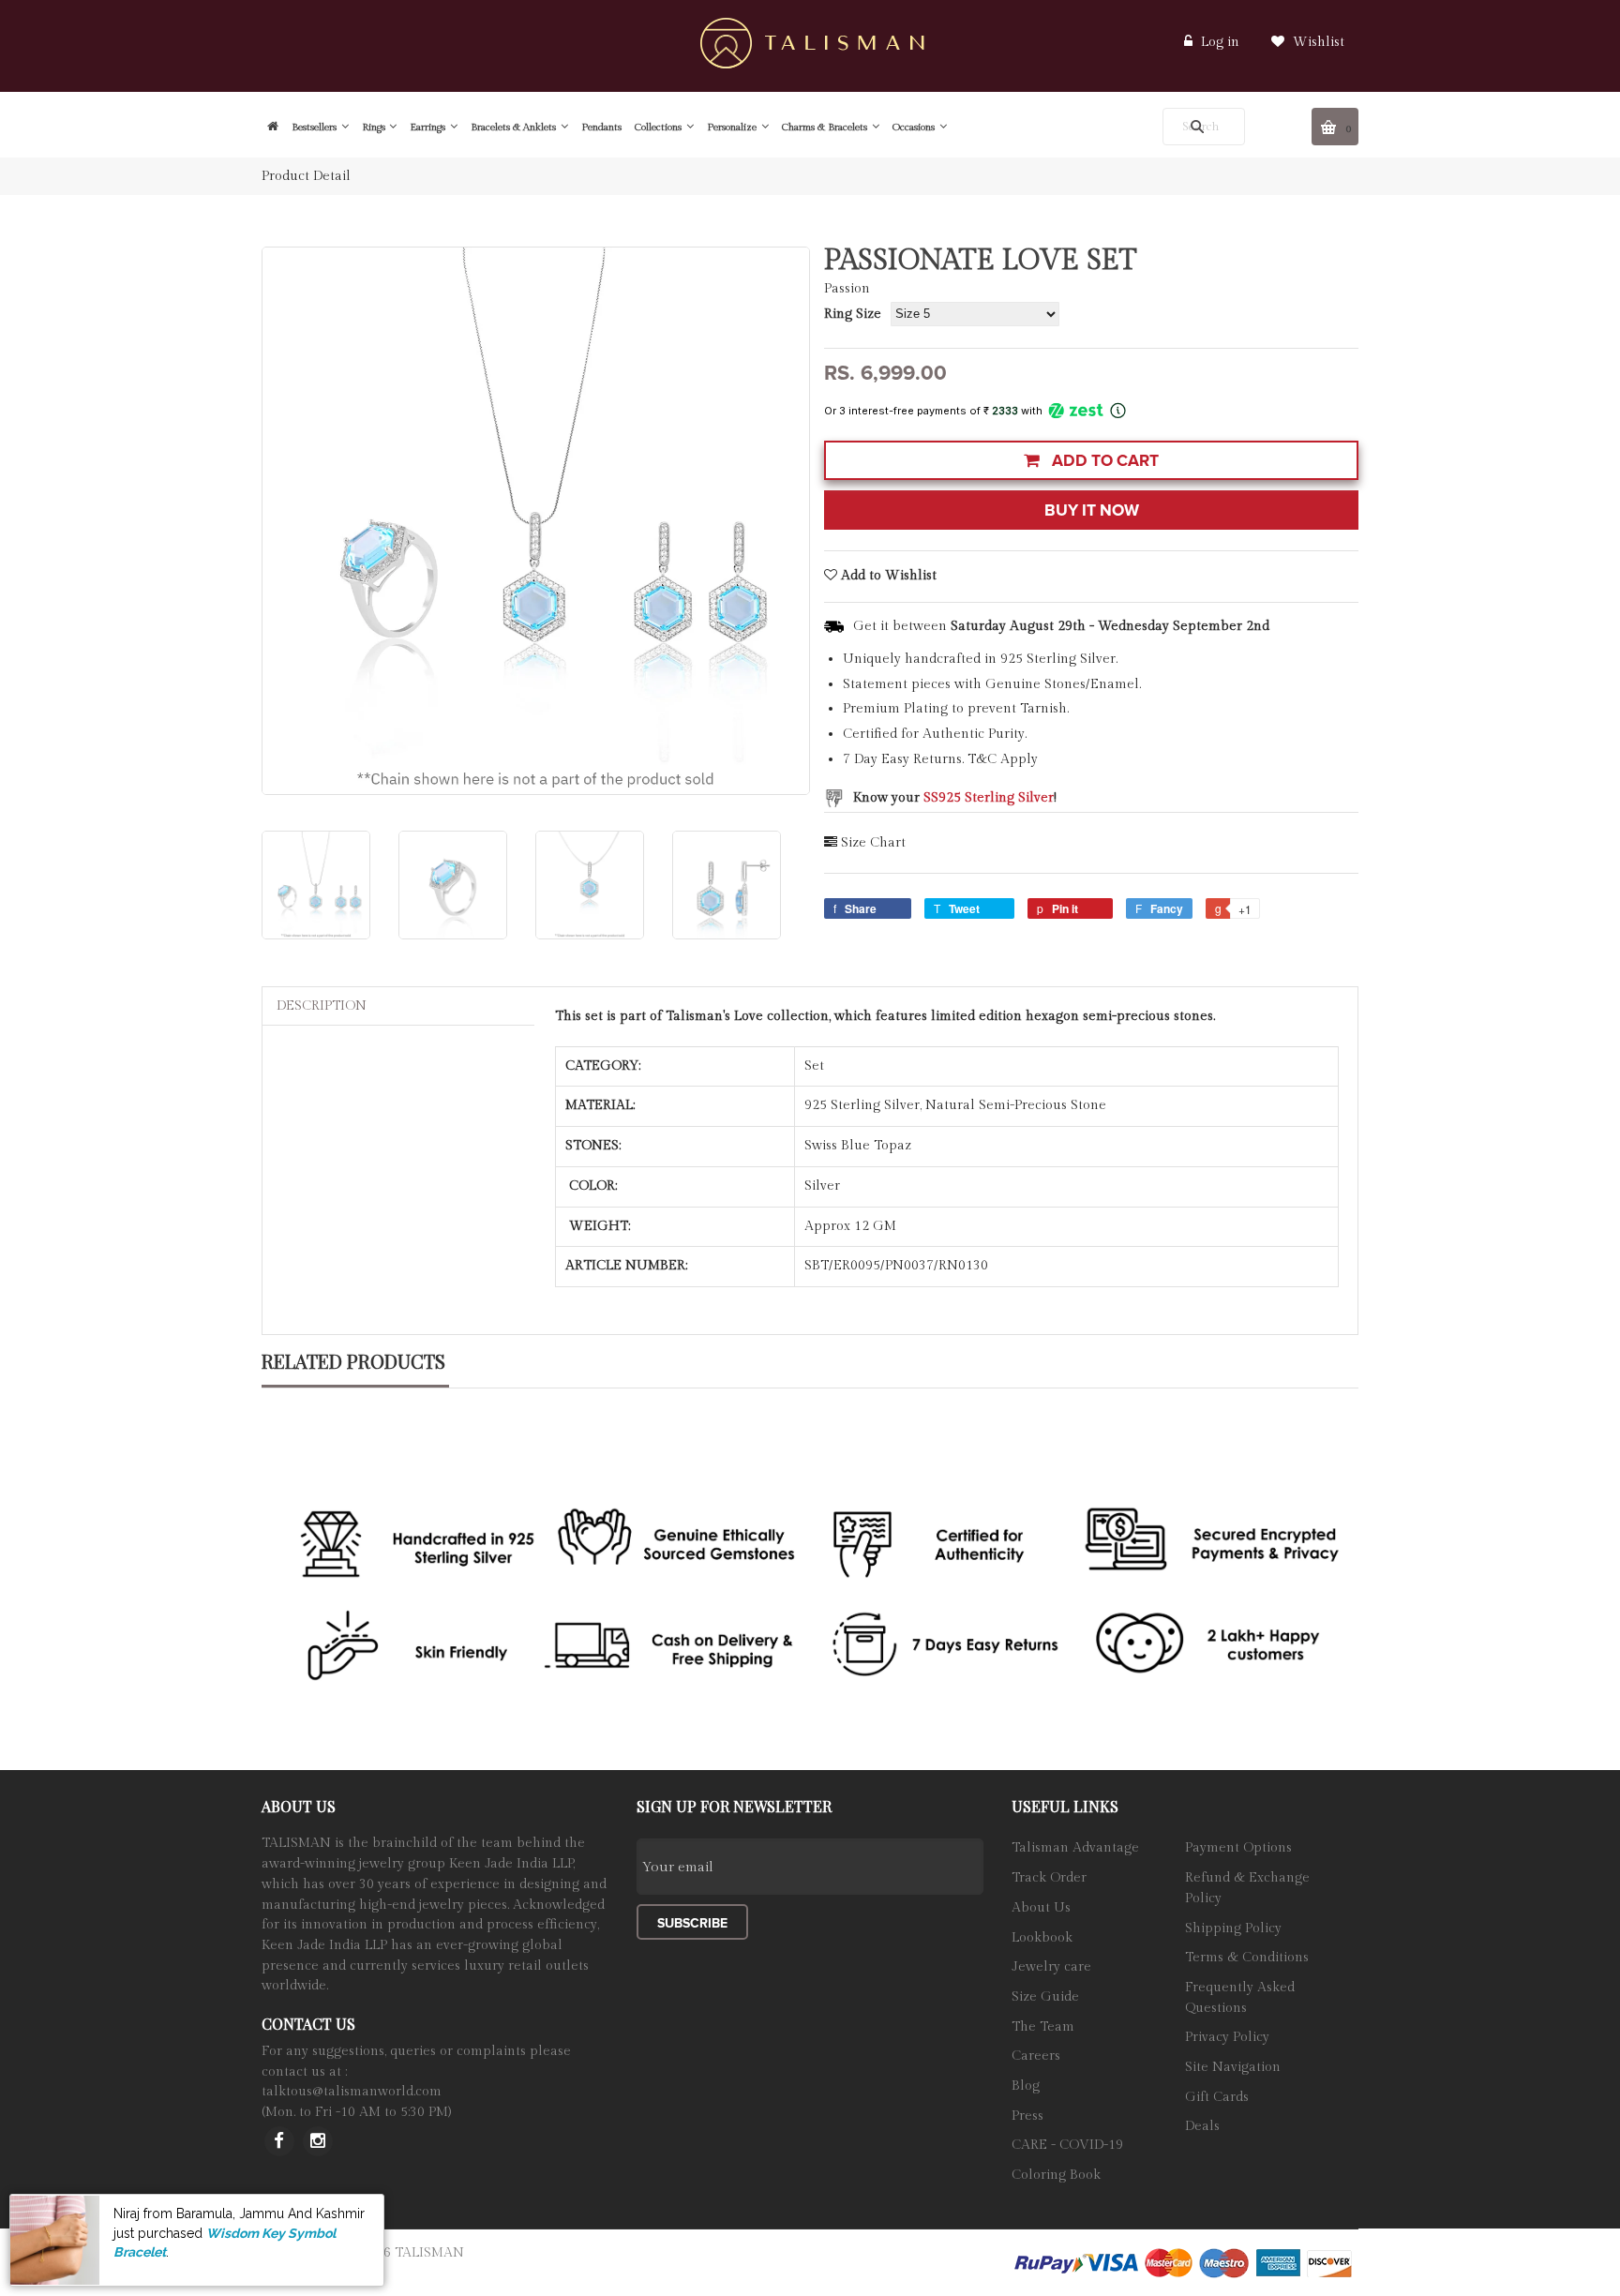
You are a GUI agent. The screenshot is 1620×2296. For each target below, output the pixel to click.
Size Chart (873, 843)
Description (322, 1006)
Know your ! (955, 798)
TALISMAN (429, 2253)
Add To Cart (1103, 461)
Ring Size (853, 314)
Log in (1220, 42)
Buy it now (1092, 510)
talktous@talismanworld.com (352, 2092)
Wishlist (1317, 42)
